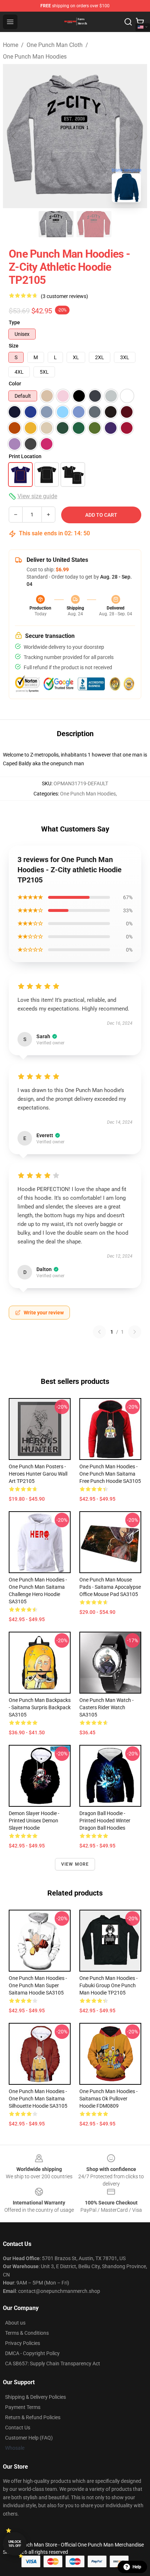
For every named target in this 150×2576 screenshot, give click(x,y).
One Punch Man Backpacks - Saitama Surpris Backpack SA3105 (40, 1707)
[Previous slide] (14, 136)
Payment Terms (23, 2407)
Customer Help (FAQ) (29, 2438)
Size (14, 346)
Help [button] (137, 2567)
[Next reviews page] (135, 1332)
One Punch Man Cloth (55, 45)
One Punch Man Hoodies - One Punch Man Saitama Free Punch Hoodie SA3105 (110, 1474)
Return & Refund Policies (33, 2417)
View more (75, 1864)
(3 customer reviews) (64, 296)
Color (15, 384)
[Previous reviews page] (99, 1332)
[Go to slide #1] (56, 224)
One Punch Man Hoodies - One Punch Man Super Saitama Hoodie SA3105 (38, 1985)
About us (15, 2323)
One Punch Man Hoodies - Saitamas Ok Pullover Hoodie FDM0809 (108, 2099)
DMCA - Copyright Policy (32, 2353)
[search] (128, 22)
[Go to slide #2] (94, 224)
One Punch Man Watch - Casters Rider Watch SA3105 (106, 1707)
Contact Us (18, 2428)
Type (14, 322)
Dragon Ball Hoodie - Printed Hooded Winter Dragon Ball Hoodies (105, 1821)
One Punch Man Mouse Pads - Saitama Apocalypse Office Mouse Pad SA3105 (110, 1587)
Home (11, 45)
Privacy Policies (23, 2343)
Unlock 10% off (15, 2544)
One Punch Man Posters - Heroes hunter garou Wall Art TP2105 (38, 1474)
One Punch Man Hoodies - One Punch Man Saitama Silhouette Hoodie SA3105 (38, 2099)
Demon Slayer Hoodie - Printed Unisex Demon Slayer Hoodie (34, 1821)
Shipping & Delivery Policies (35, 2397)
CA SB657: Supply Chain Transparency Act (53, 2363)
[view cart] (140, 22)
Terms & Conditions (27, 2333)
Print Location (25, 456)
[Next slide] (136, 136)
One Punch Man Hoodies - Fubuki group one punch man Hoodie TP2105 (108, 1985)
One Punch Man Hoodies (35, 57)
